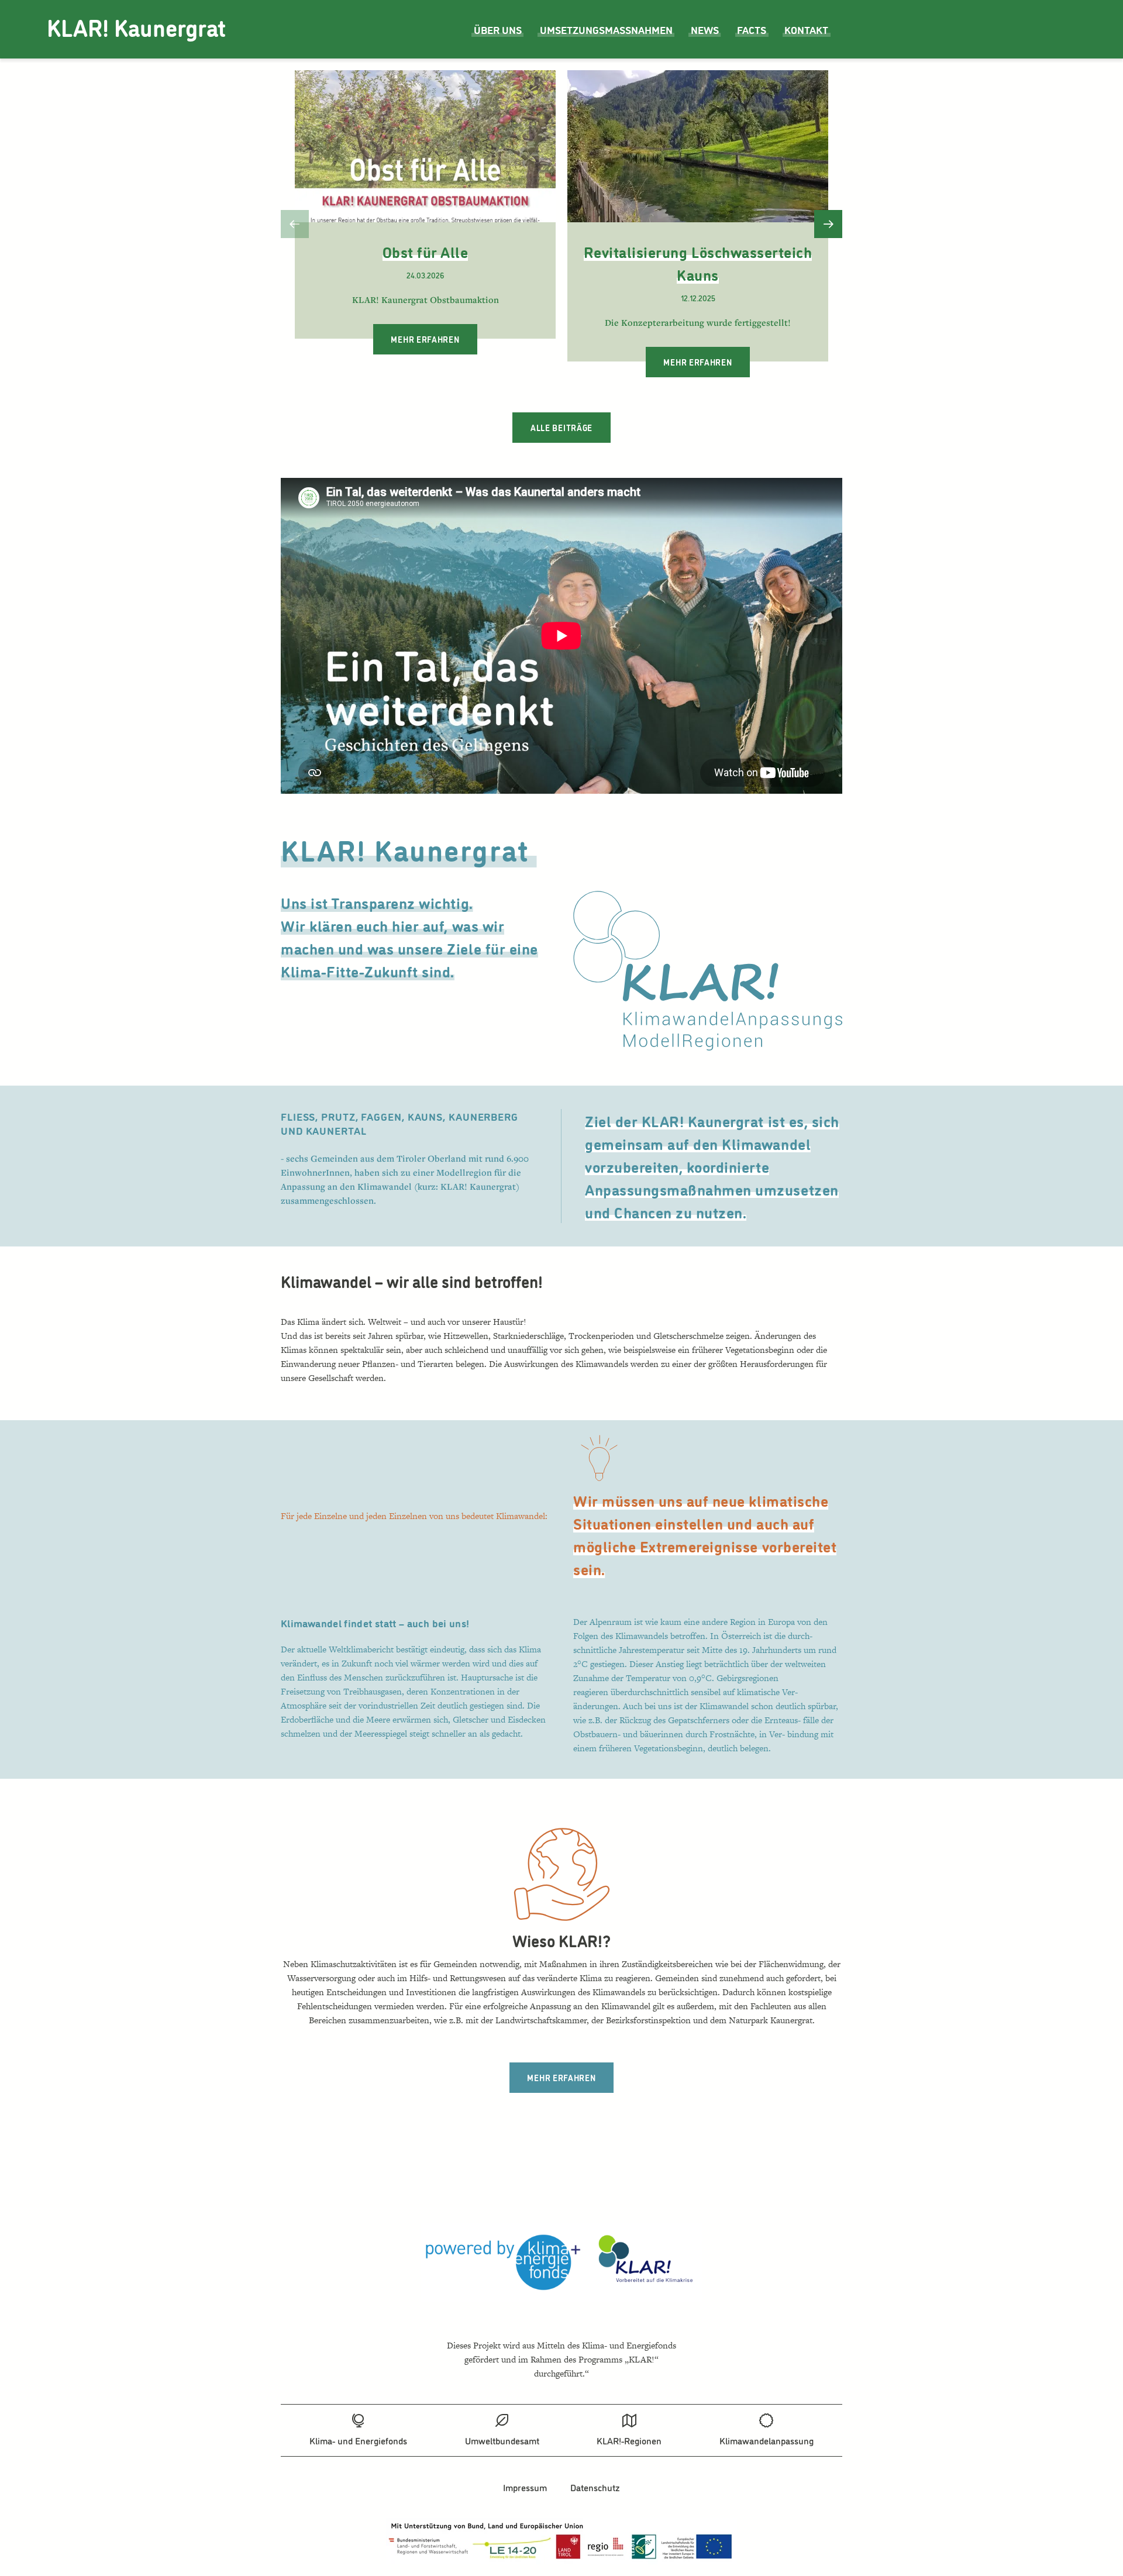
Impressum (525, 2487)
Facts (752, 29)
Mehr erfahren (425, 339)
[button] (295, 224)
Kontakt (806, 29)
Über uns (498, 29)
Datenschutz (595, 2487)
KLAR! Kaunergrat (136, 27)
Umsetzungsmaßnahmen (606, 29)
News (705, 29)
